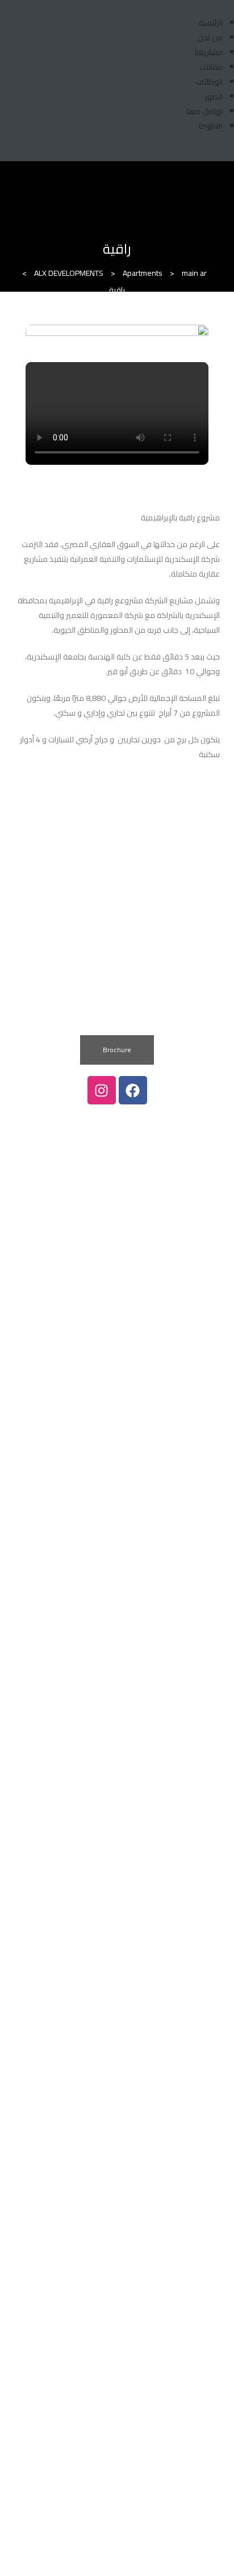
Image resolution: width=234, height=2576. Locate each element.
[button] (117, 1050)
